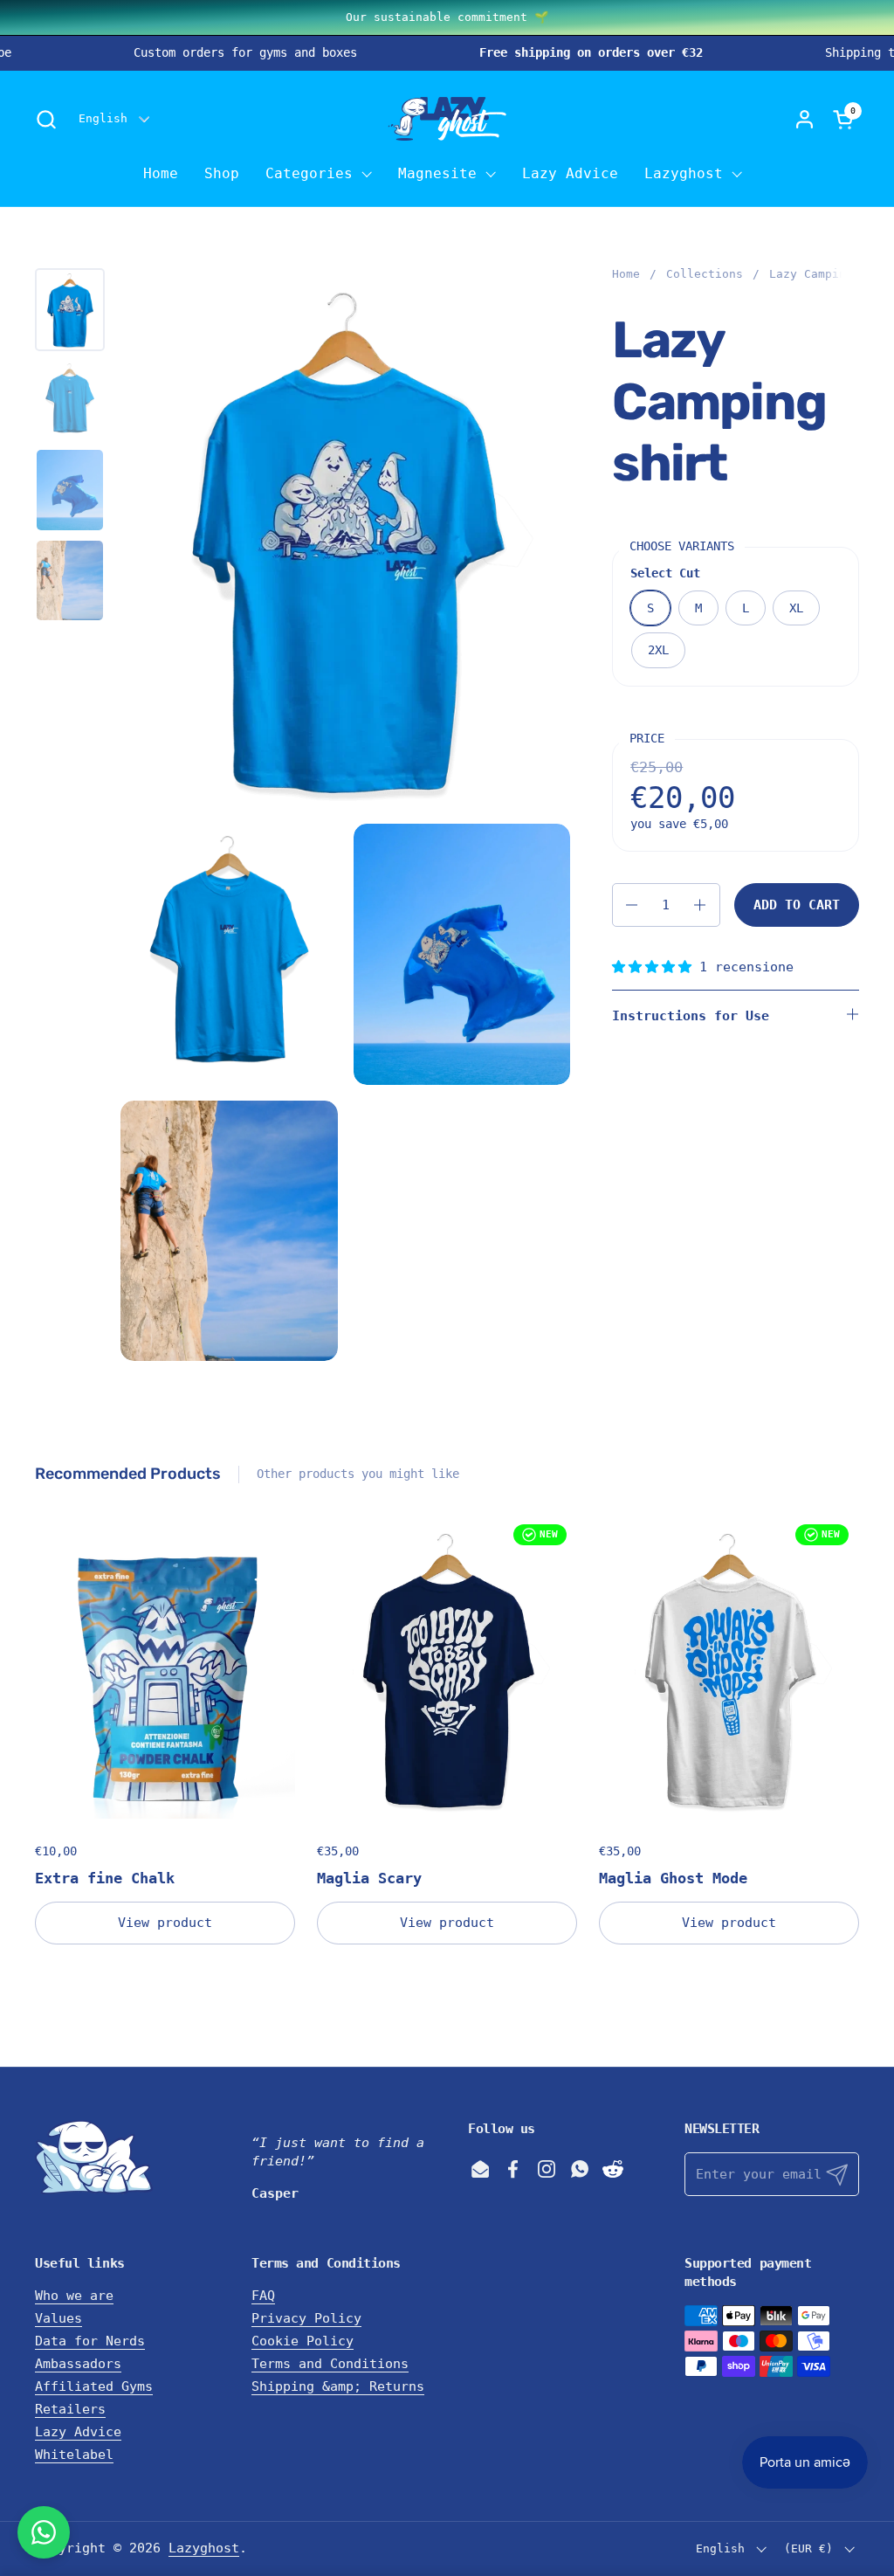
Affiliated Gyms (94, 2386)
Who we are (74, 2296)
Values (58, 2318)
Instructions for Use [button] (691, 1016)
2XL (658, 650)
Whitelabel (74, 2455)
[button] (46, 119)
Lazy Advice (78, 2432)
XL (796, 608)
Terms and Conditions (330, 2364)
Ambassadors (78, 2364)
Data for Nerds (90, 2341)
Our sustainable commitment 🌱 (447, 17)
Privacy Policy (306, 2318)
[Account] (805, 119)
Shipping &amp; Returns (338, 2386)
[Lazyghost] (447, 119)
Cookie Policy (303, 2341)
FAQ (263, 2296)
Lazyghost (204, 2548)
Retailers (70, 2409)
